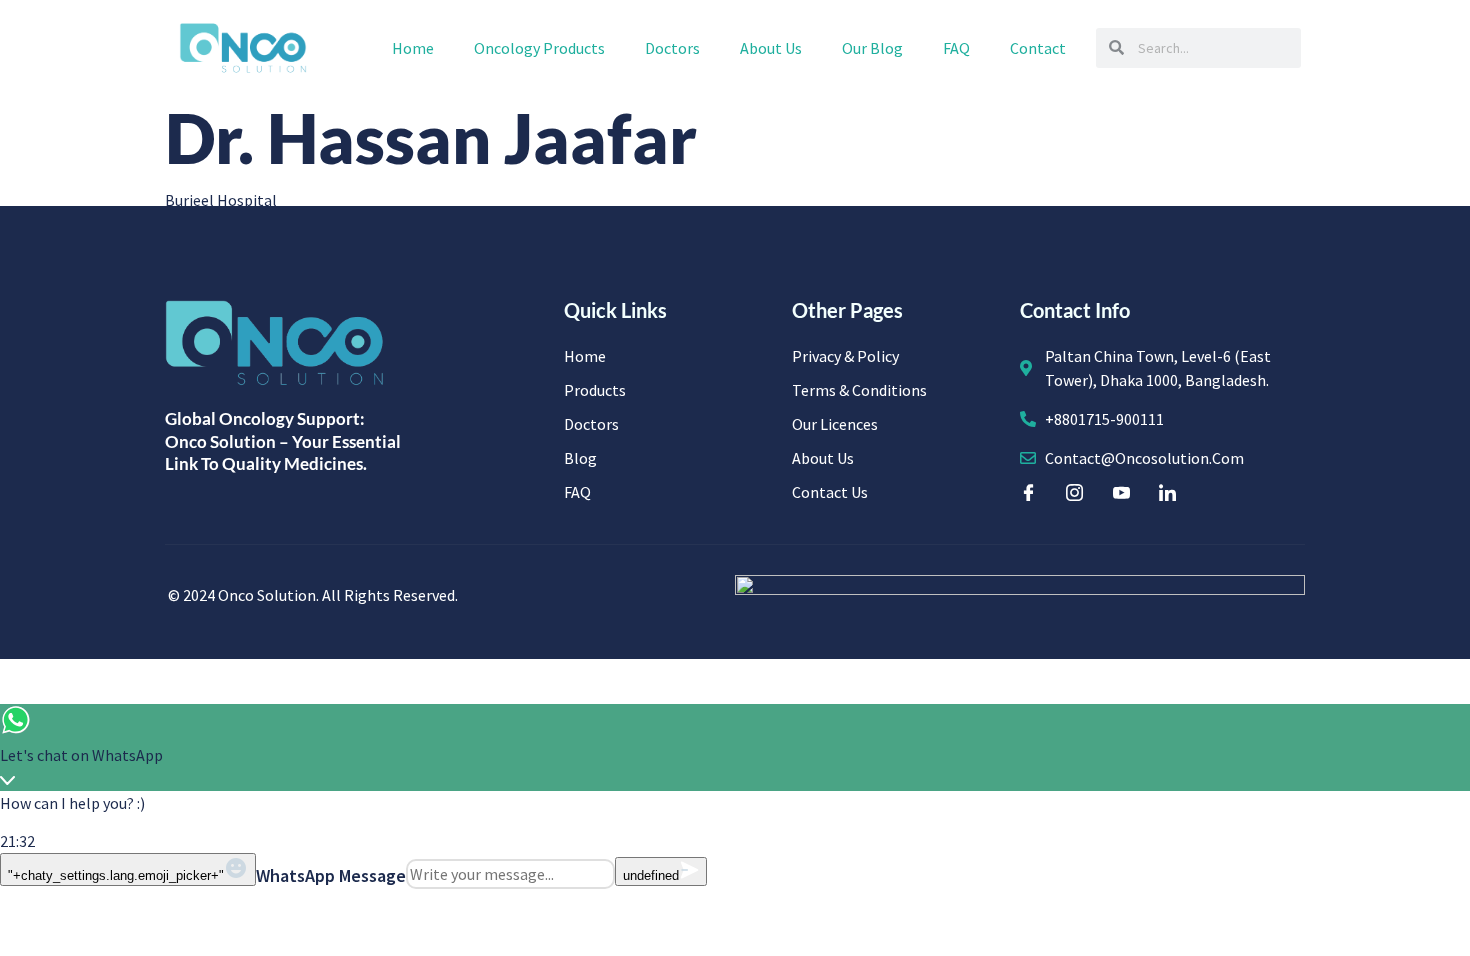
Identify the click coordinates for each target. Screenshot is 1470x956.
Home (413, 48)
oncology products (539, 48)
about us (771, 48)
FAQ (956, 48)
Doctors (672, 48)
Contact (1038, 48)
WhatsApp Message (331, 875)
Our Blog (872, 48)
